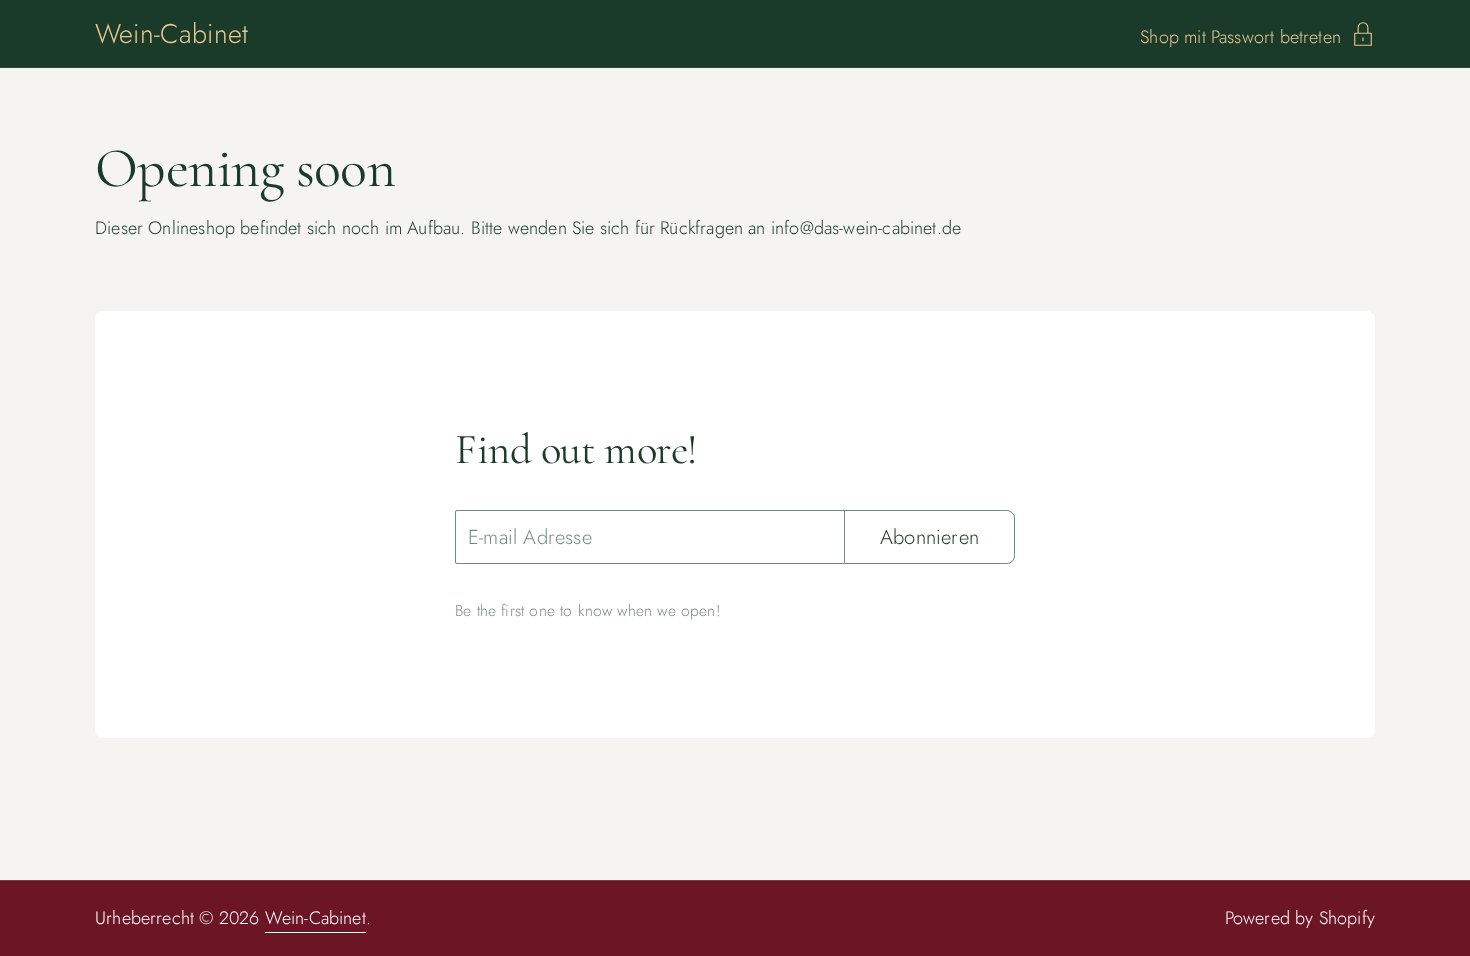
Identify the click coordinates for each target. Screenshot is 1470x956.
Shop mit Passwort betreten (1240, 35)
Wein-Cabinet (171, 33)
